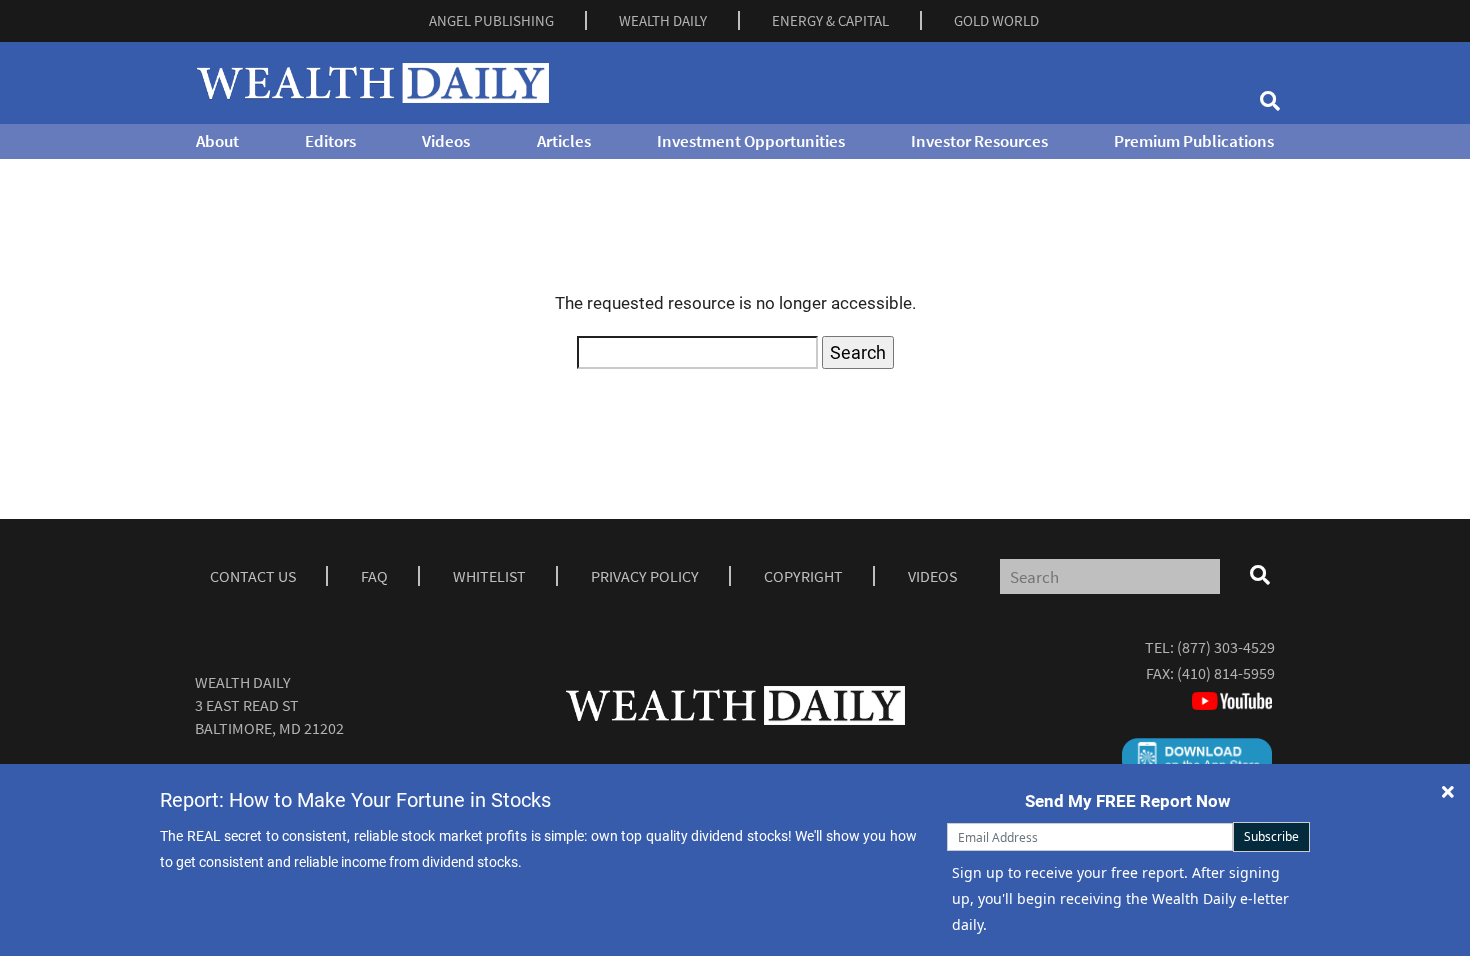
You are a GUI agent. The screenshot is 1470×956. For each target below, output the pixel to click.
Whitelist (489, 576)
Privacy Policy (645, 576)
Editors (330, 141)
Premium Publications (1194, 141)
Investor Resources (979, 141)
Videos (446, 141)
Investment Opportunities (751, 141)
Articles (564, 141)
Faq (374, 576)
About (217, 141)
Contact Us (253, 576)
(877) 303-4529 (1226, 647)
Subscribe (1271, 836)
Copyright (803, 576)
